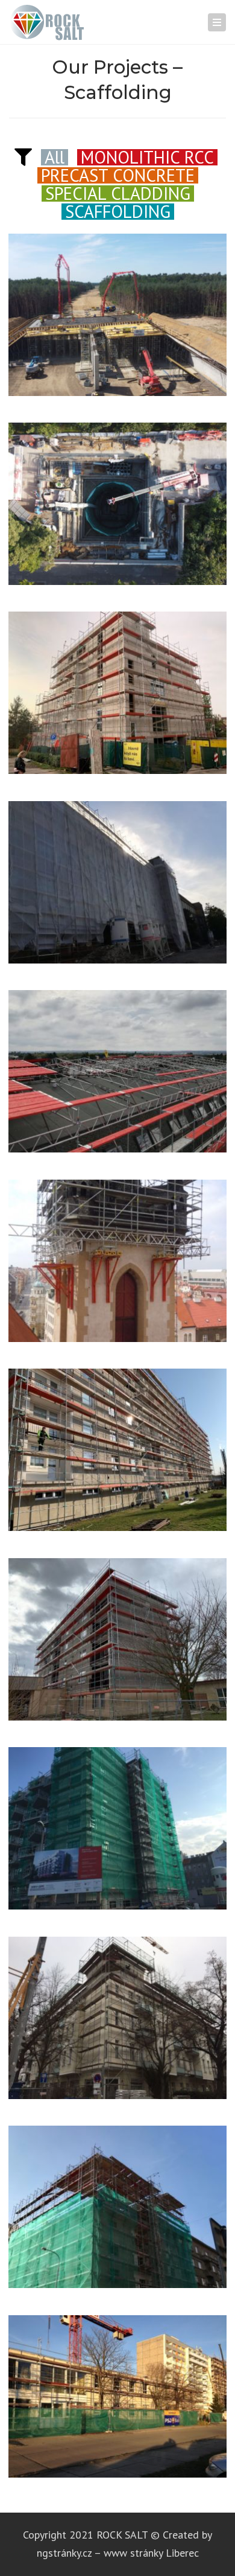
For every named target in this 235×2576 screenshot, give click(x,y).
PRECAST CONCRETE (118, 175)
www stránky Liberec (151, 2553)
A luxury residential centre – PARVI (118, 885)
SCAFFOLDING (118, 211)
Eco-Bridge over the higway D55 (117, 318)
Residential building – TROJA (118, 695)
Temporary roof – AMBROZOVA (118, 2210)
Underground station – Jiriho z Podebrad (118, 514)
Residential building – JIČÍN (117, 1453)
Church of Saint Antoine (118, 1264)
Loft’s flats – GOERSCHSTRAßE (118, 2021)
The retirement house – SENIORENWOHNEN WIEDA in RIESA (117, 2406)
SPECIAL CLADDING (118, 193)
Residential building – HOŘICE (117, 1642)
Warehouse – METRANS (117, 1074)
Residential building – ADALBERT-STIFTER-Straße (118, 1838)
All (55, 157)
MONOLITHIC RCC (147, 157)
